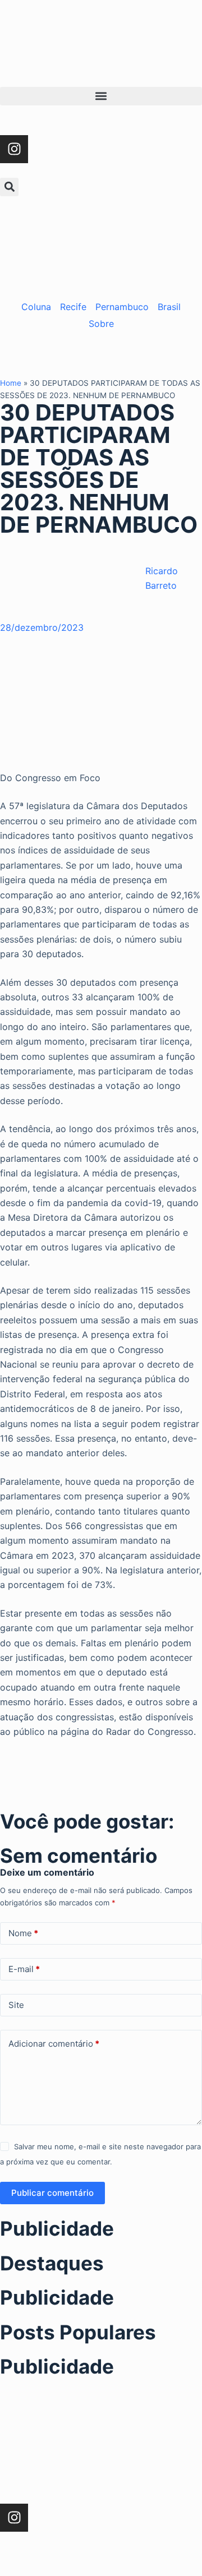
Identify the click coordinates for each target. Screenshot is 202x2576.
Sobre (101, 324)
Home (11, 383)
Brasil (169, 307)
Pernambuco (122, 307)
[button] (101, 96)
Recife (73, 307)
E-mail (24, 1969)
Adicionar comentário (54, 2044)
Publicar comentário (52, 2193)
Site (16, 2005)
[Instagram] (14, 149)
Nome (23, 1933)
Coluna (36, 307)
